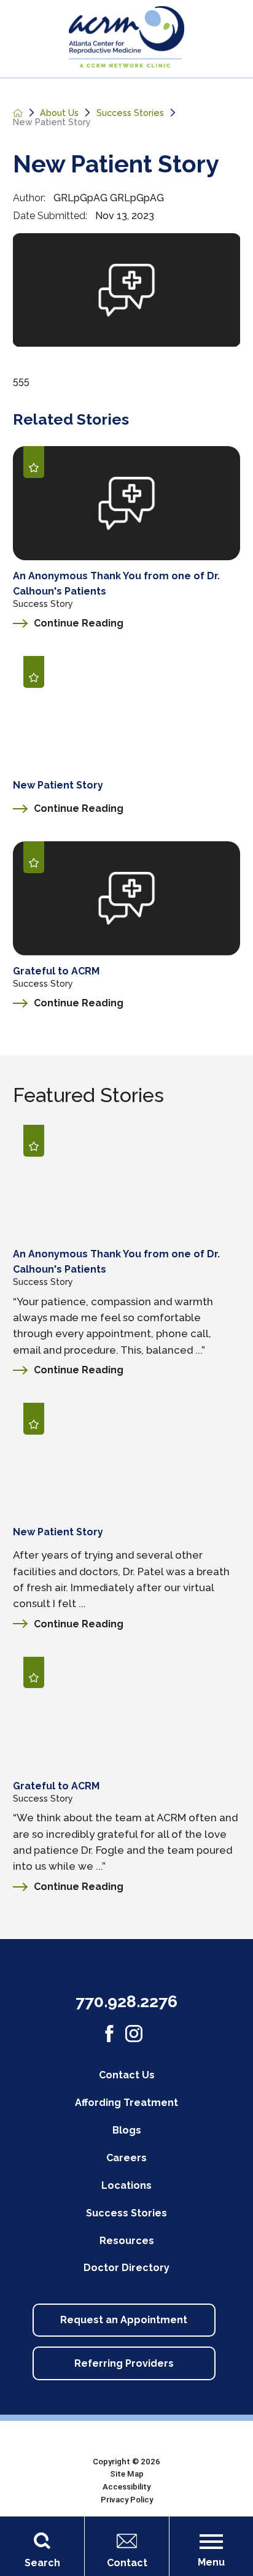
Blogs (127, 2130)
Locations (126, 2185)
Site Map (127, 2474)
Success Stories (130, 113)
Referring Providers (124, 2363)
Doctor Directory (126, 2268)
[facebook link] (109, 2034)
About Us (59, 113)
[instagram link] (134, 2034)
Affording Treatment (126, 2103)
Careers (126, 2158)
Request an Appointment (124, 2320)
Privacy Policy (127, 2500)
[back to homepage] (18, 113)
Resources (127, 2241)
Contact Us (127, 2075)
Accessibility (126, 2487)
